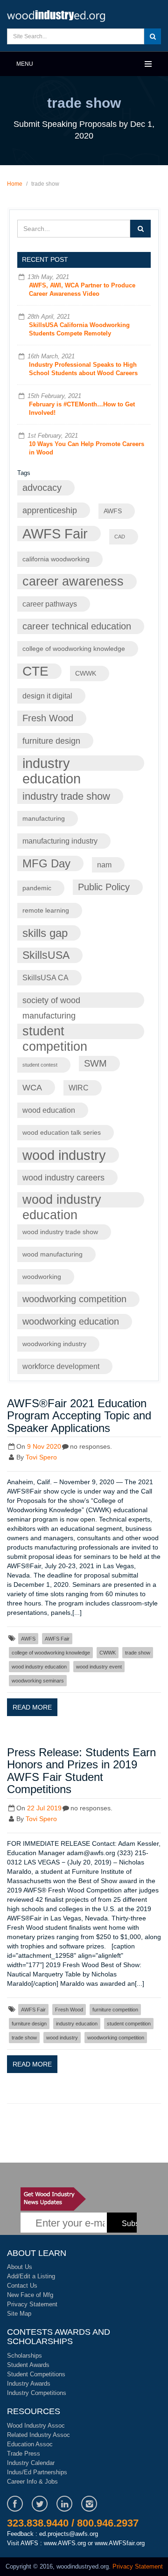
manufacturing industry (60, 841)
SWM (95, 1063)
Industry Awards (29, 2384)
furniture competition (115, 2010)
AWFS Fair (55, 534)
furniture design (51, 741)
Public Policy (104, 887)
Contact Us (22, 2286)
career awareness (73, 581)
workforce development (61, 1366)
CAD (120, 537)
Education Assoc (30, 2444)
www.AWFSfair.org (120, 2543)
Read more (32, 1707)
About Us (20, 2267)
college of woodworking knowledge (74, 649)
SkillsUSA (46, 955)
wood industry (64, 1155)
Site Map (19, 2314)
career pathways (50, 604)
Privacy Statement (32, 2304)
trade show (138, 1653)
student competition (55, 1032)
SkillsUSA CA (45, 977)
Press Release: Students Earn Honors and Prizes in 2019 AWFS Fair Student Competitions (81, 1771)
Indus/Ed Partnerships (37, 2472)
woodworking (42, 1277)
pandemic (37, 888)
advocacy (42, 488)
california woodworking (56, 559)
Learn (56, 15)
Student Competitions (36, 2374)
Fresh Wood (48, 718)
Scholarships (24, 2356)
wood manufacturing (52, 1254)
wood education (49, 1110)
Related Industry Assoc (38, 2435)
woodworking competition (74, 1299)
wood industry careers (63, 1177)
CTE (35, 671)
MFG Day (46, 863)
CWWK (86, 674)
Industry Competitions (37, 2393)
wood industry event (99, 1667)
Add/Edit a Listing (31, 2276)
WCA (32, 1087)
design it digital (47, 696)
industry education (52, 763)
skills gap (45, 933)
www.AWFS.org (65, 2543)
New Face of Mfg (30, 2295)
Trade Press (24, 2454)
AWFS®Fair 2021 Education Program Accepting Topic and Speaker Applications (79, 1416)
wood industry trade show (60, 1232)
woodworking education (71, 1321)
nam (104, 865)
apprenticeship (50, 510)
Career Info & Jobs (32, 2482)
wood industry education (62, 1200)
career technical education (77, 626)
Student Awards (28, 2365)
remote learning (46, 911)
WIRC (79, 1088)
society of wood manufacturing (51, 1002)
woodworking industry (54, 1344)
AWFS (113, 511)
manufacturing (44, 819)
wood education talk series (62, 1133)
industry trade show (66, 796)
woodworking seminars (38, 1681)
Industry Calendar (31, 2463)
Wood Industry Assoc (36, 2426)
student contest (40, 1065)
